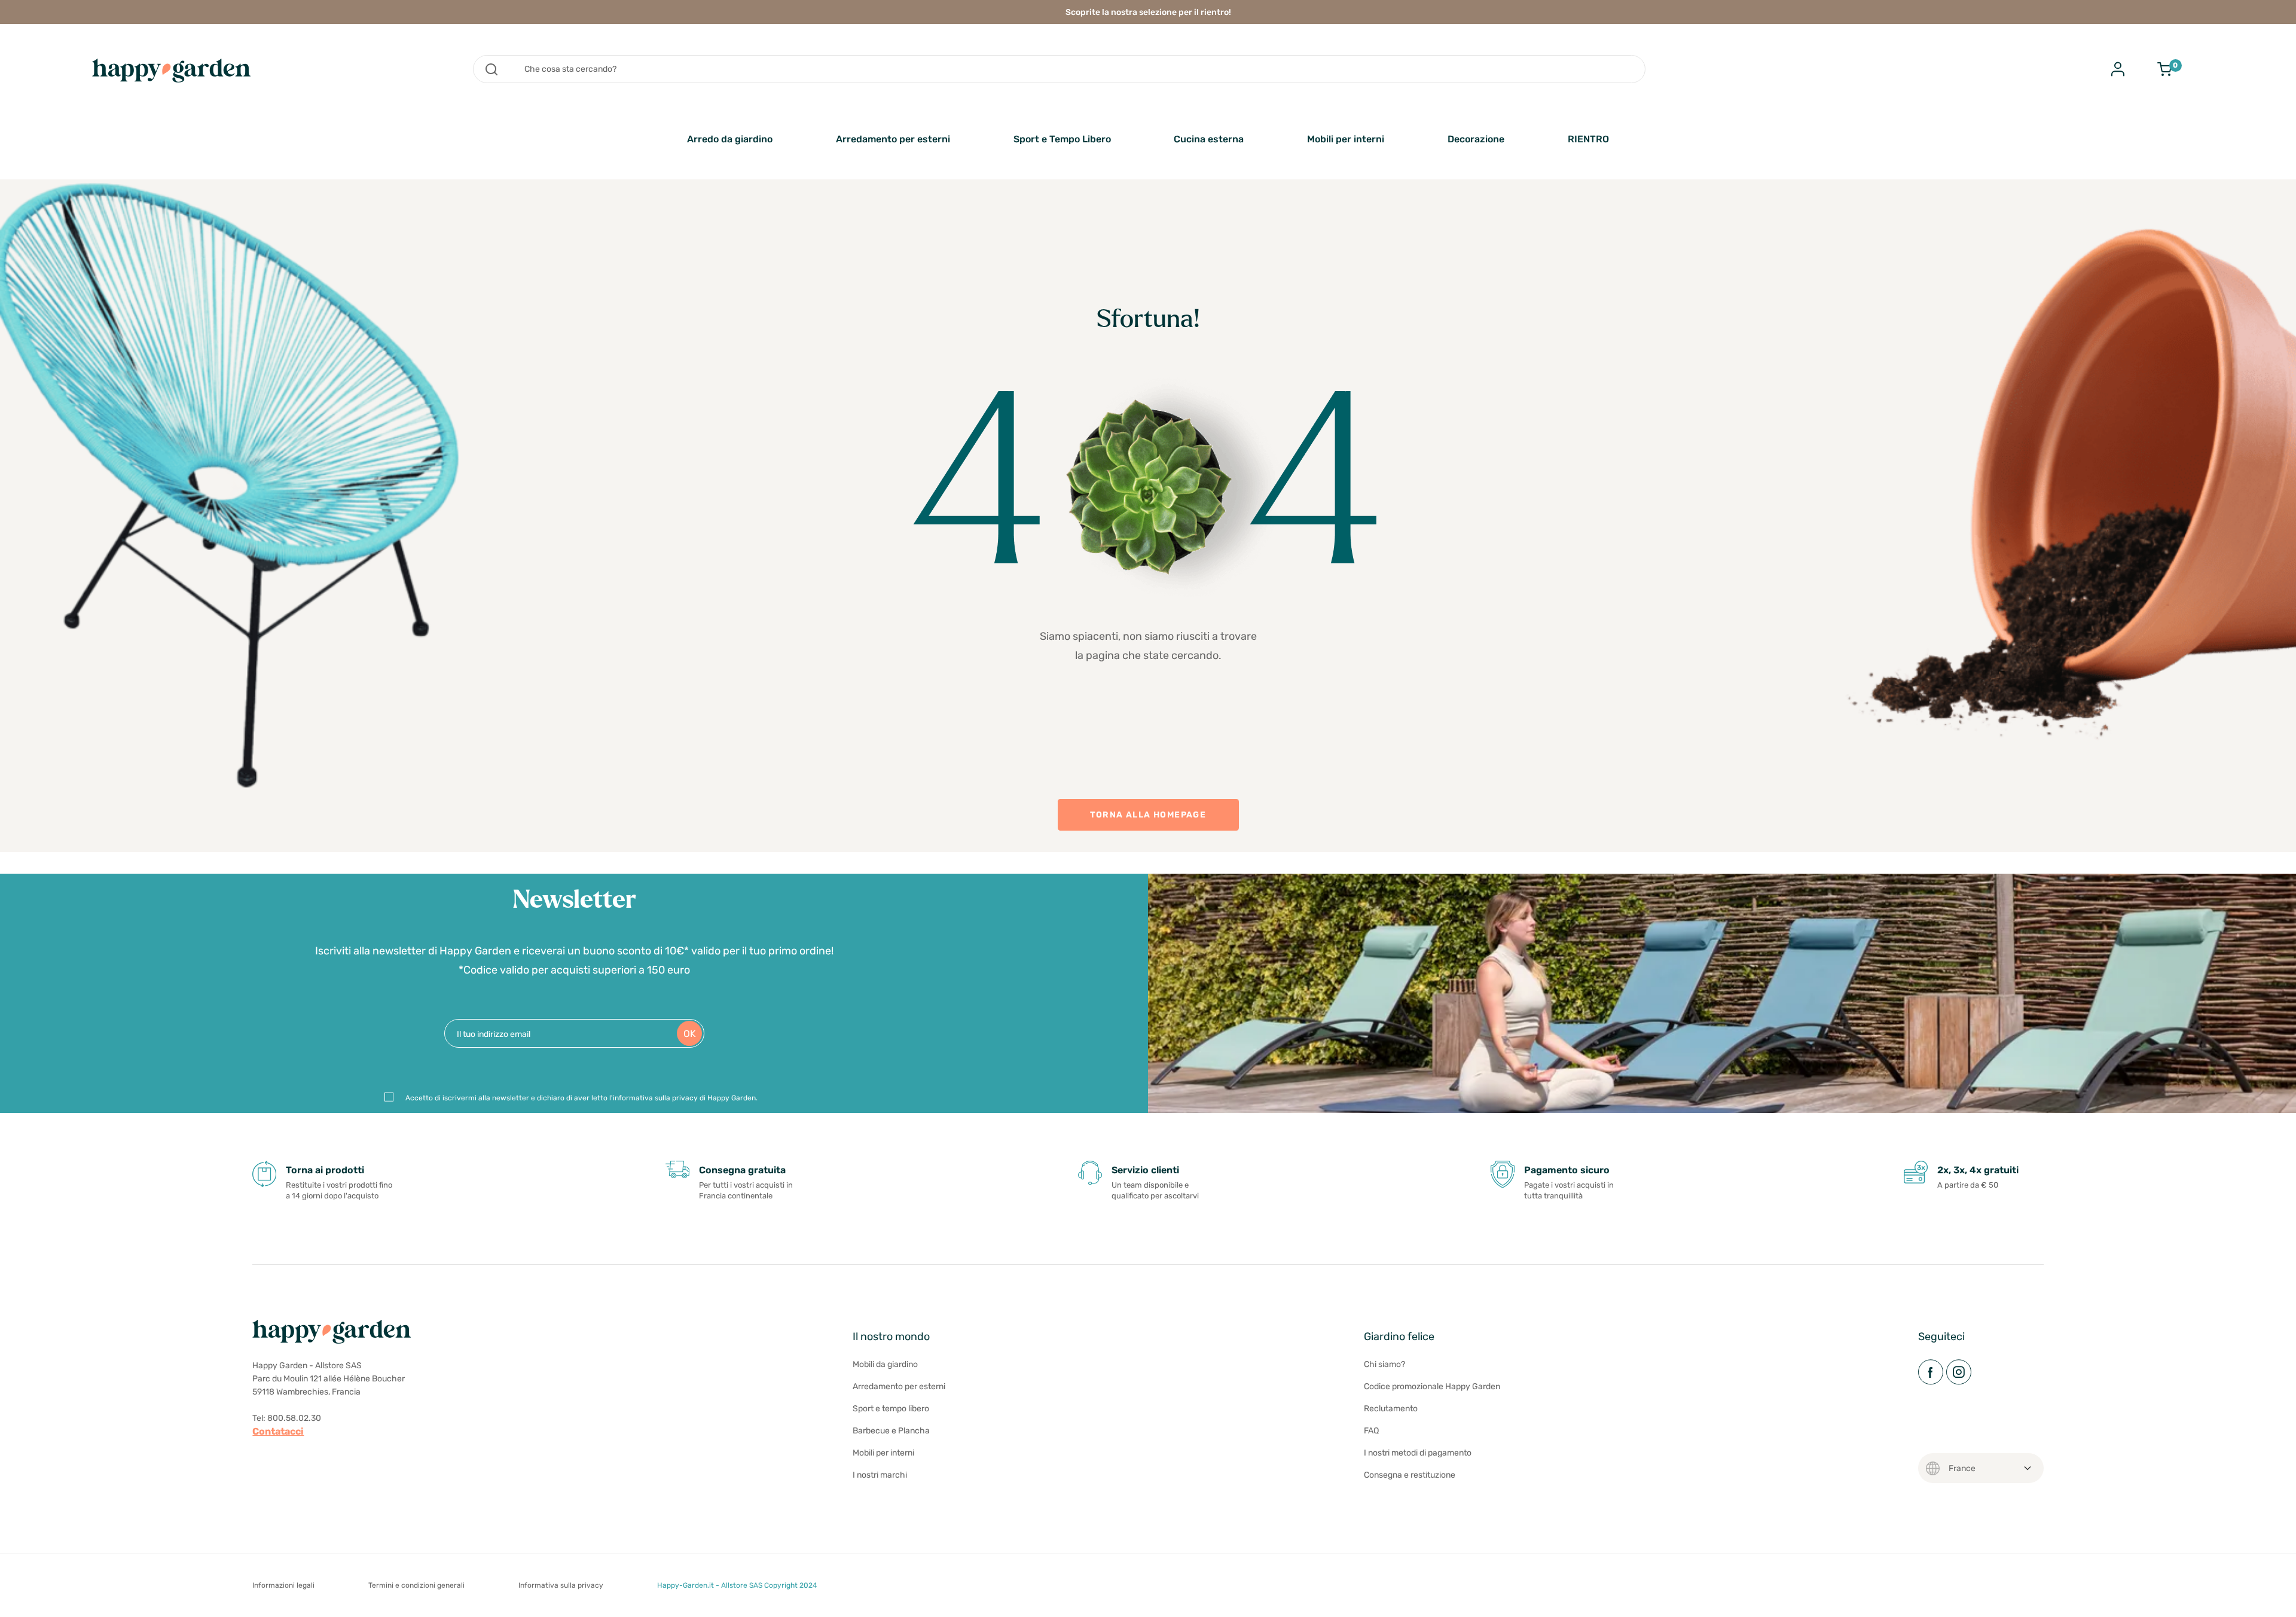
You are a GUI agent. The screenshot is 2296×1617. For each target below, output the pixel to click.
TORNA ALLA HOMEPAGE (1148, 815)
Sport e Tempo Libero (1062, 139)
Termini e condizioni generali (416, 1585)
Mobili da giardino (885, 1364)
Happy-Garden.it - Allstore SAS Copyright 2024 (737, 1585)
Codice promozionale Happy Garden (1432, 1386)
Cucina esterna (1209, 139)
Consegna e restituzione (1410, 1475)
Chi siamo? (1384, 1364)
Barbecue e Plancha (891, 1431)
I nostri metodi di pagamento (1418, 1453)
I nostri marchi (880, 1475)
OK (690, 1034)
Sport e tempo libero (891, 1409)
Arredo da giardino (730, 139)
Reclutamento (1391, 1409)
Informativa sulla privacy (561, 1585)
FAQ (1371, 1431)
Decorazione (1476, 139)
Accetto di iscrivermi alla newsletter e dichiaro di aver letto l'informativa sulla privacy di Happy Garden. (581, 1098)
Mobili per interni (1346, 139)
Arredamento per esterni (893, 139)
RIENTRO (1588, 139)
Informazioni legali (283, 1585)
